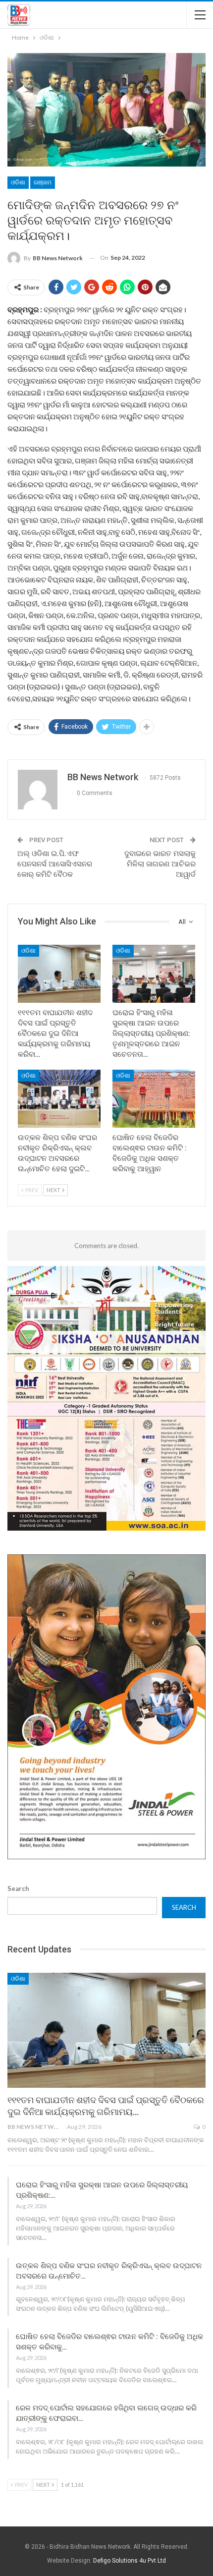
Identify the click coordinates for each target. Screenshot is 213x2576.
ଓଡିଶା (18, 182)
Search (18, 1889)
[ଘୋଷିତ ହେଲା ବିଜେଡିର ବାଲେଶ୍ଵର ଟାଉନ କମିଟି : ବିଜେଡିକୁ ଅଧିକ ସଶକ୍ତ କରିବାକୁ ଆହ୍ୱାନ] (154, 1099)
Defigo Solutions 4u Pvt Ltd (130, 2561)
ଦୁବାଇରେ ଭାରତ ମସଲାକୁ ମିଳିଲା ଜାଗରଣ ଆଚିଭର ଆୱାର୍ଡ (160, 864)
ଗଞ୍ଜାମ (43, 182)
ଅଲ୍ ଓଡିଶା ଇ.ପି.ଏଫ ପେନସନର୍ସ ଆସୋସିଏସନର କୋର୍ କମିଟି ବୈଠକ (55, 864)
